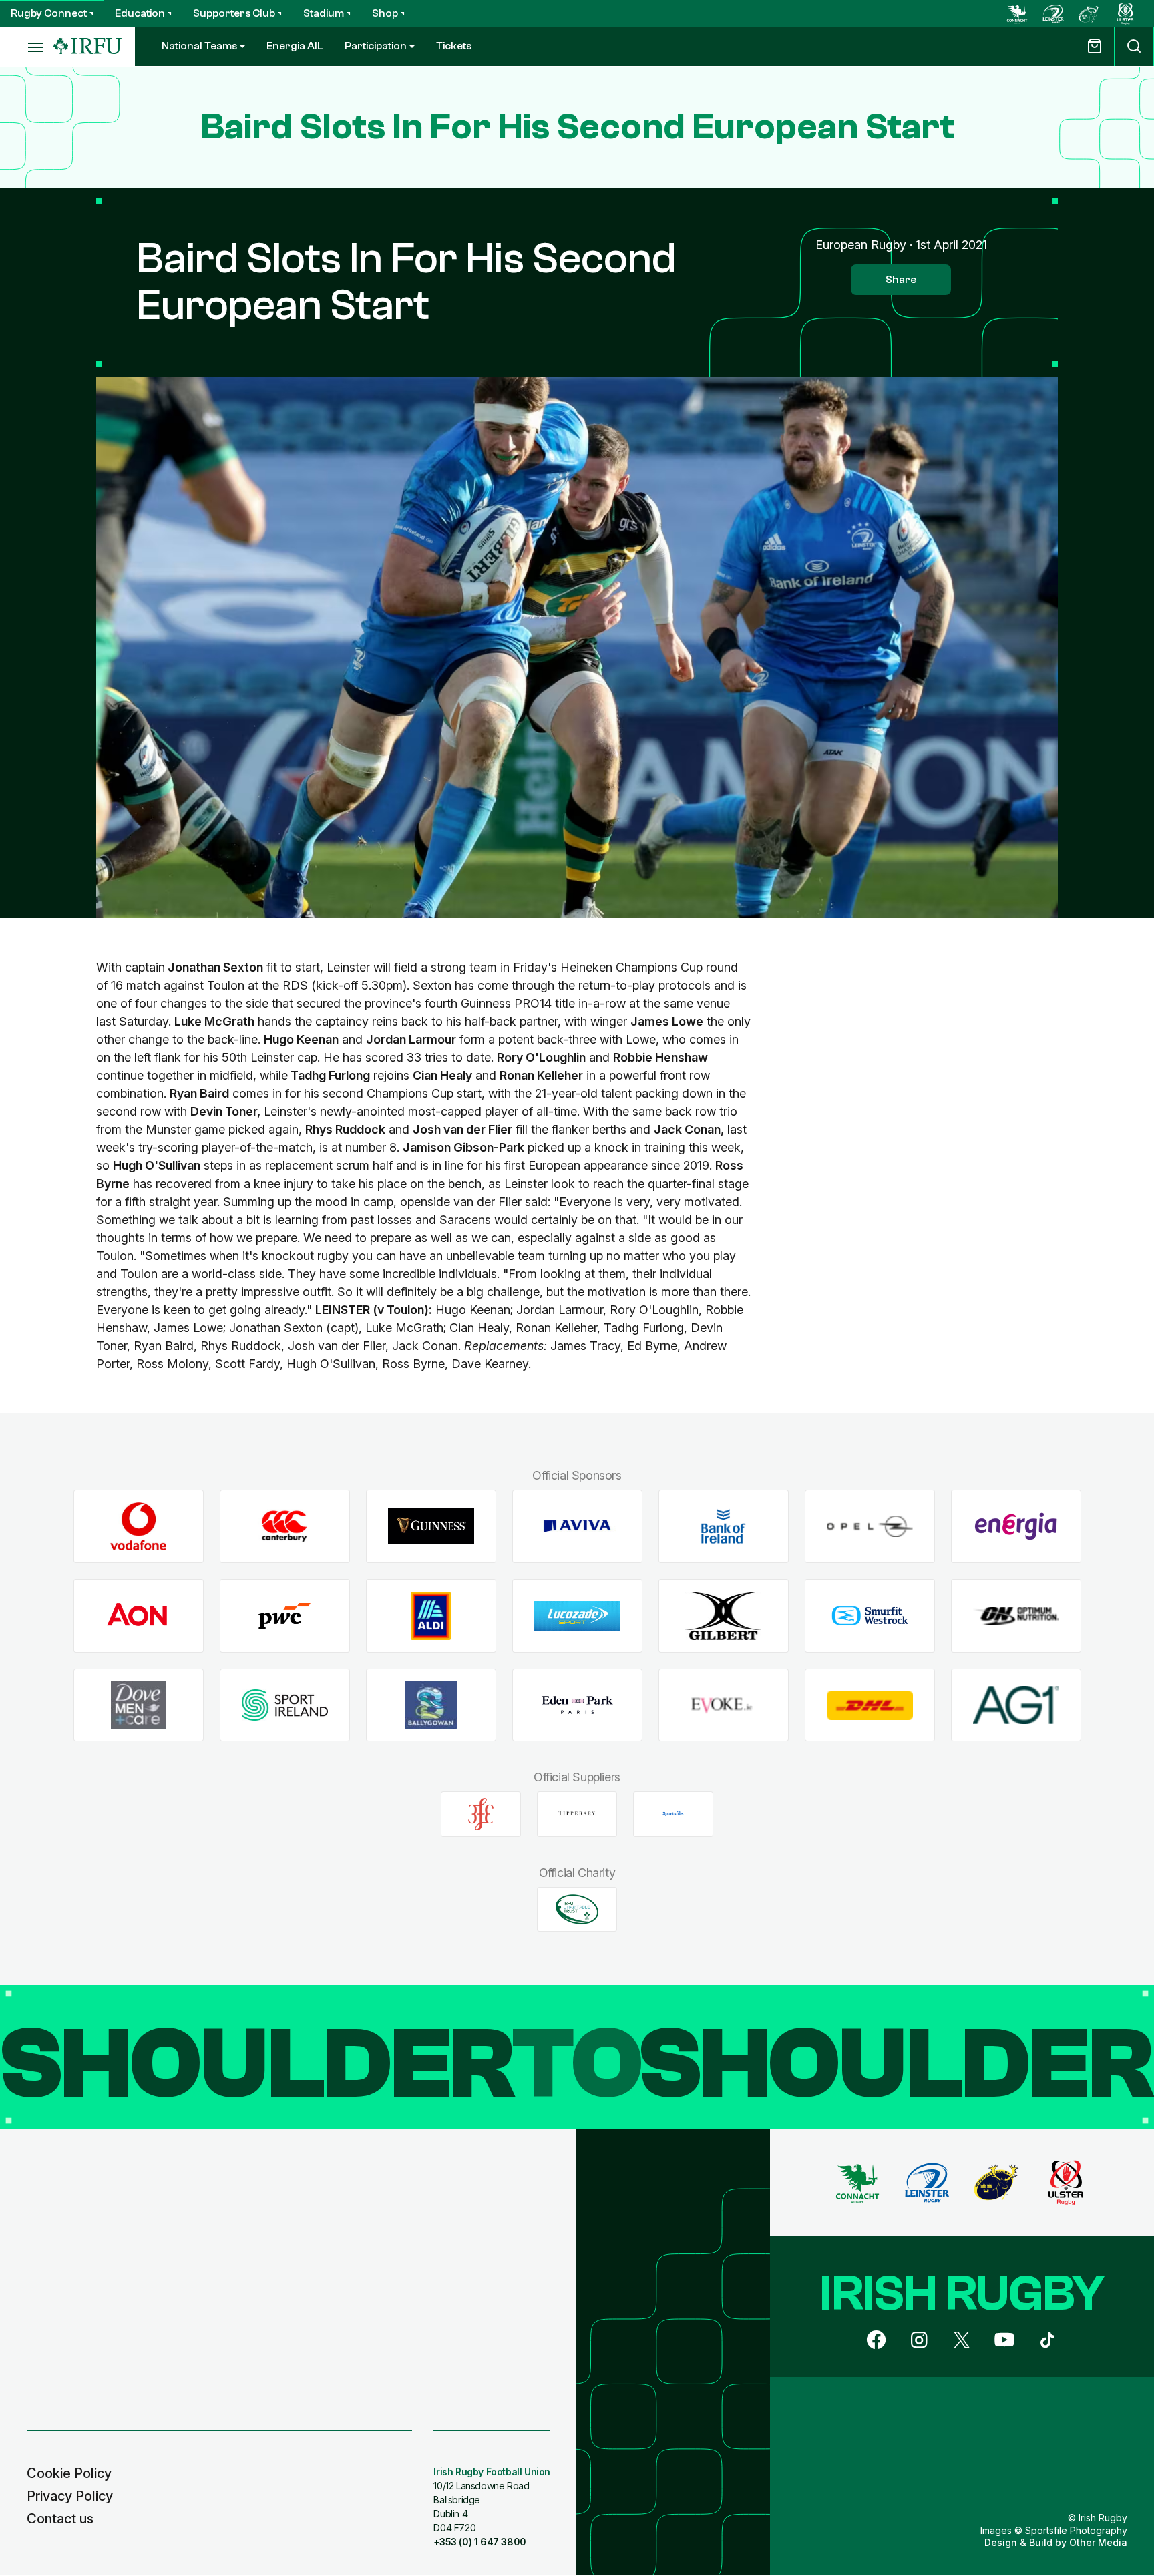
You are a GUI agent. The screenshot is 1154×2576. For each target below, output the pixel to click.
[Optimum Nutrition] (1016, 1616)
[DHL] (870, 1705)
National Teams (199, 46)
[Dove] (139, 1705)
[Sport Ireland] (285, 1705)
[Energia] (1016, 1527)
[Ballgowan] (431, 1705)
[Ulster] (1125, 13)
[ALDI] (431, 1616)
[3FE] (481, 1814)
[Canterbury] (285, 1527)
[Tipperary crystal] (577, 1814)
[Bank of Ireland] (724, 1527)
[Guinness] (431, 1527)
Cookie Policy (69, 2473)
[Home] (87, 46)
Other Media (1098, 2542)
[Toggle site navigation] (27, 47)
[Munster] (1089, 13)
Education (140, 13)
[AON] (139, 1616)
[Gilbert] (724, 1616)
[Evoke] (724, 1705)
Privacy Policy (70, 2496)
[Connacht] (1017, 13)
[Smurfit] (870, 1616)
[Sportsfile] (673, 1814)
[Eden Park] (577, 1705)
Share (901, 280)
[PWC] (285, 1616)
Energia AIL (295, 46)
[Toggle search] (1134, 46)
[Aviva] (577, 1527)
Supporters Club (234, 13)
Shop (385, 13)
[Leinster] (1053, 13)
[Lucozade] (577, 1616)
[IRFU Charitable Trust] (577, 1909)
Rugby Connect (49, 13)
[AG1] (1016, 1705)
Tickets (454, 46)
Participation (376, 46)
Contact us (60, 2519)
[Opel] (870, 1527)
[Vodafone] (139, 1527)
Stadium (324, 13)
